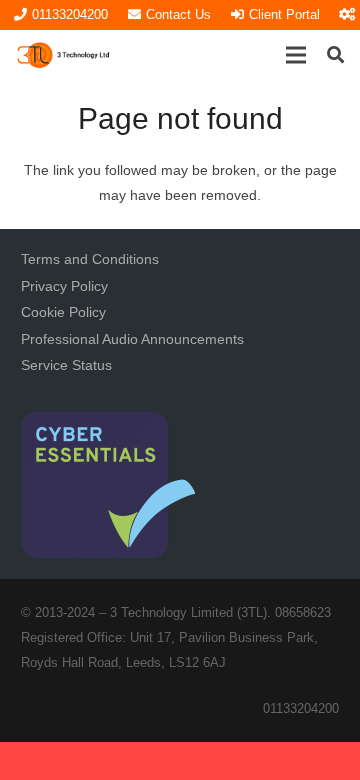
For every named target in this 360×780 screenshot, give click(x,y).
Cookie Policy (63, 312)
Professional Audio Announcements (132, 339)
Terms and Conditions (90, 259)
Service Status (66, 365)
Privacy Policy (64, 286)
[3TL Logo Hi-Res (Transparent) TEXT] (64, 55)
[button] (296, 55)
